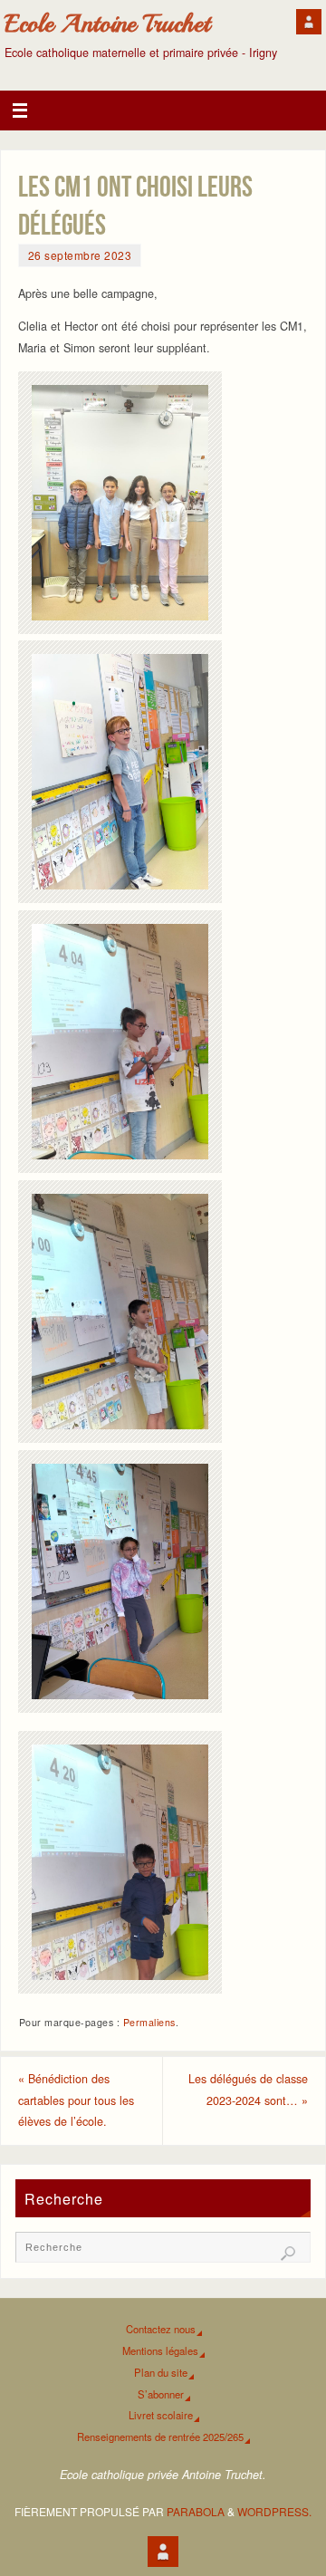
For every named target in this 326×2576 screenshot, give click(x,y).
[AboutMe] (309, 22)
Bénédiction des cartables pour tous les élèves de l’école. (76, 2100)
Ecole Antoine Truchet (107, 24)
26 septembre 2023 (80, 255)
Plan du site (161, 2372)
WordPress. (274, 2511)
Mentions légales (160, 2350)
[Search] (288, 2254)
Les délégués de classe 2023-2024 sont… (248, 2090)
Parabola (196, 2511)
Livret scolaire (161, 2415)
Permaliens (149, 2022)
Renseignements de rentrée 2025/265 (160, 2437)
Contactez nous (161, 2329)
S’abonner (161, 2394)
